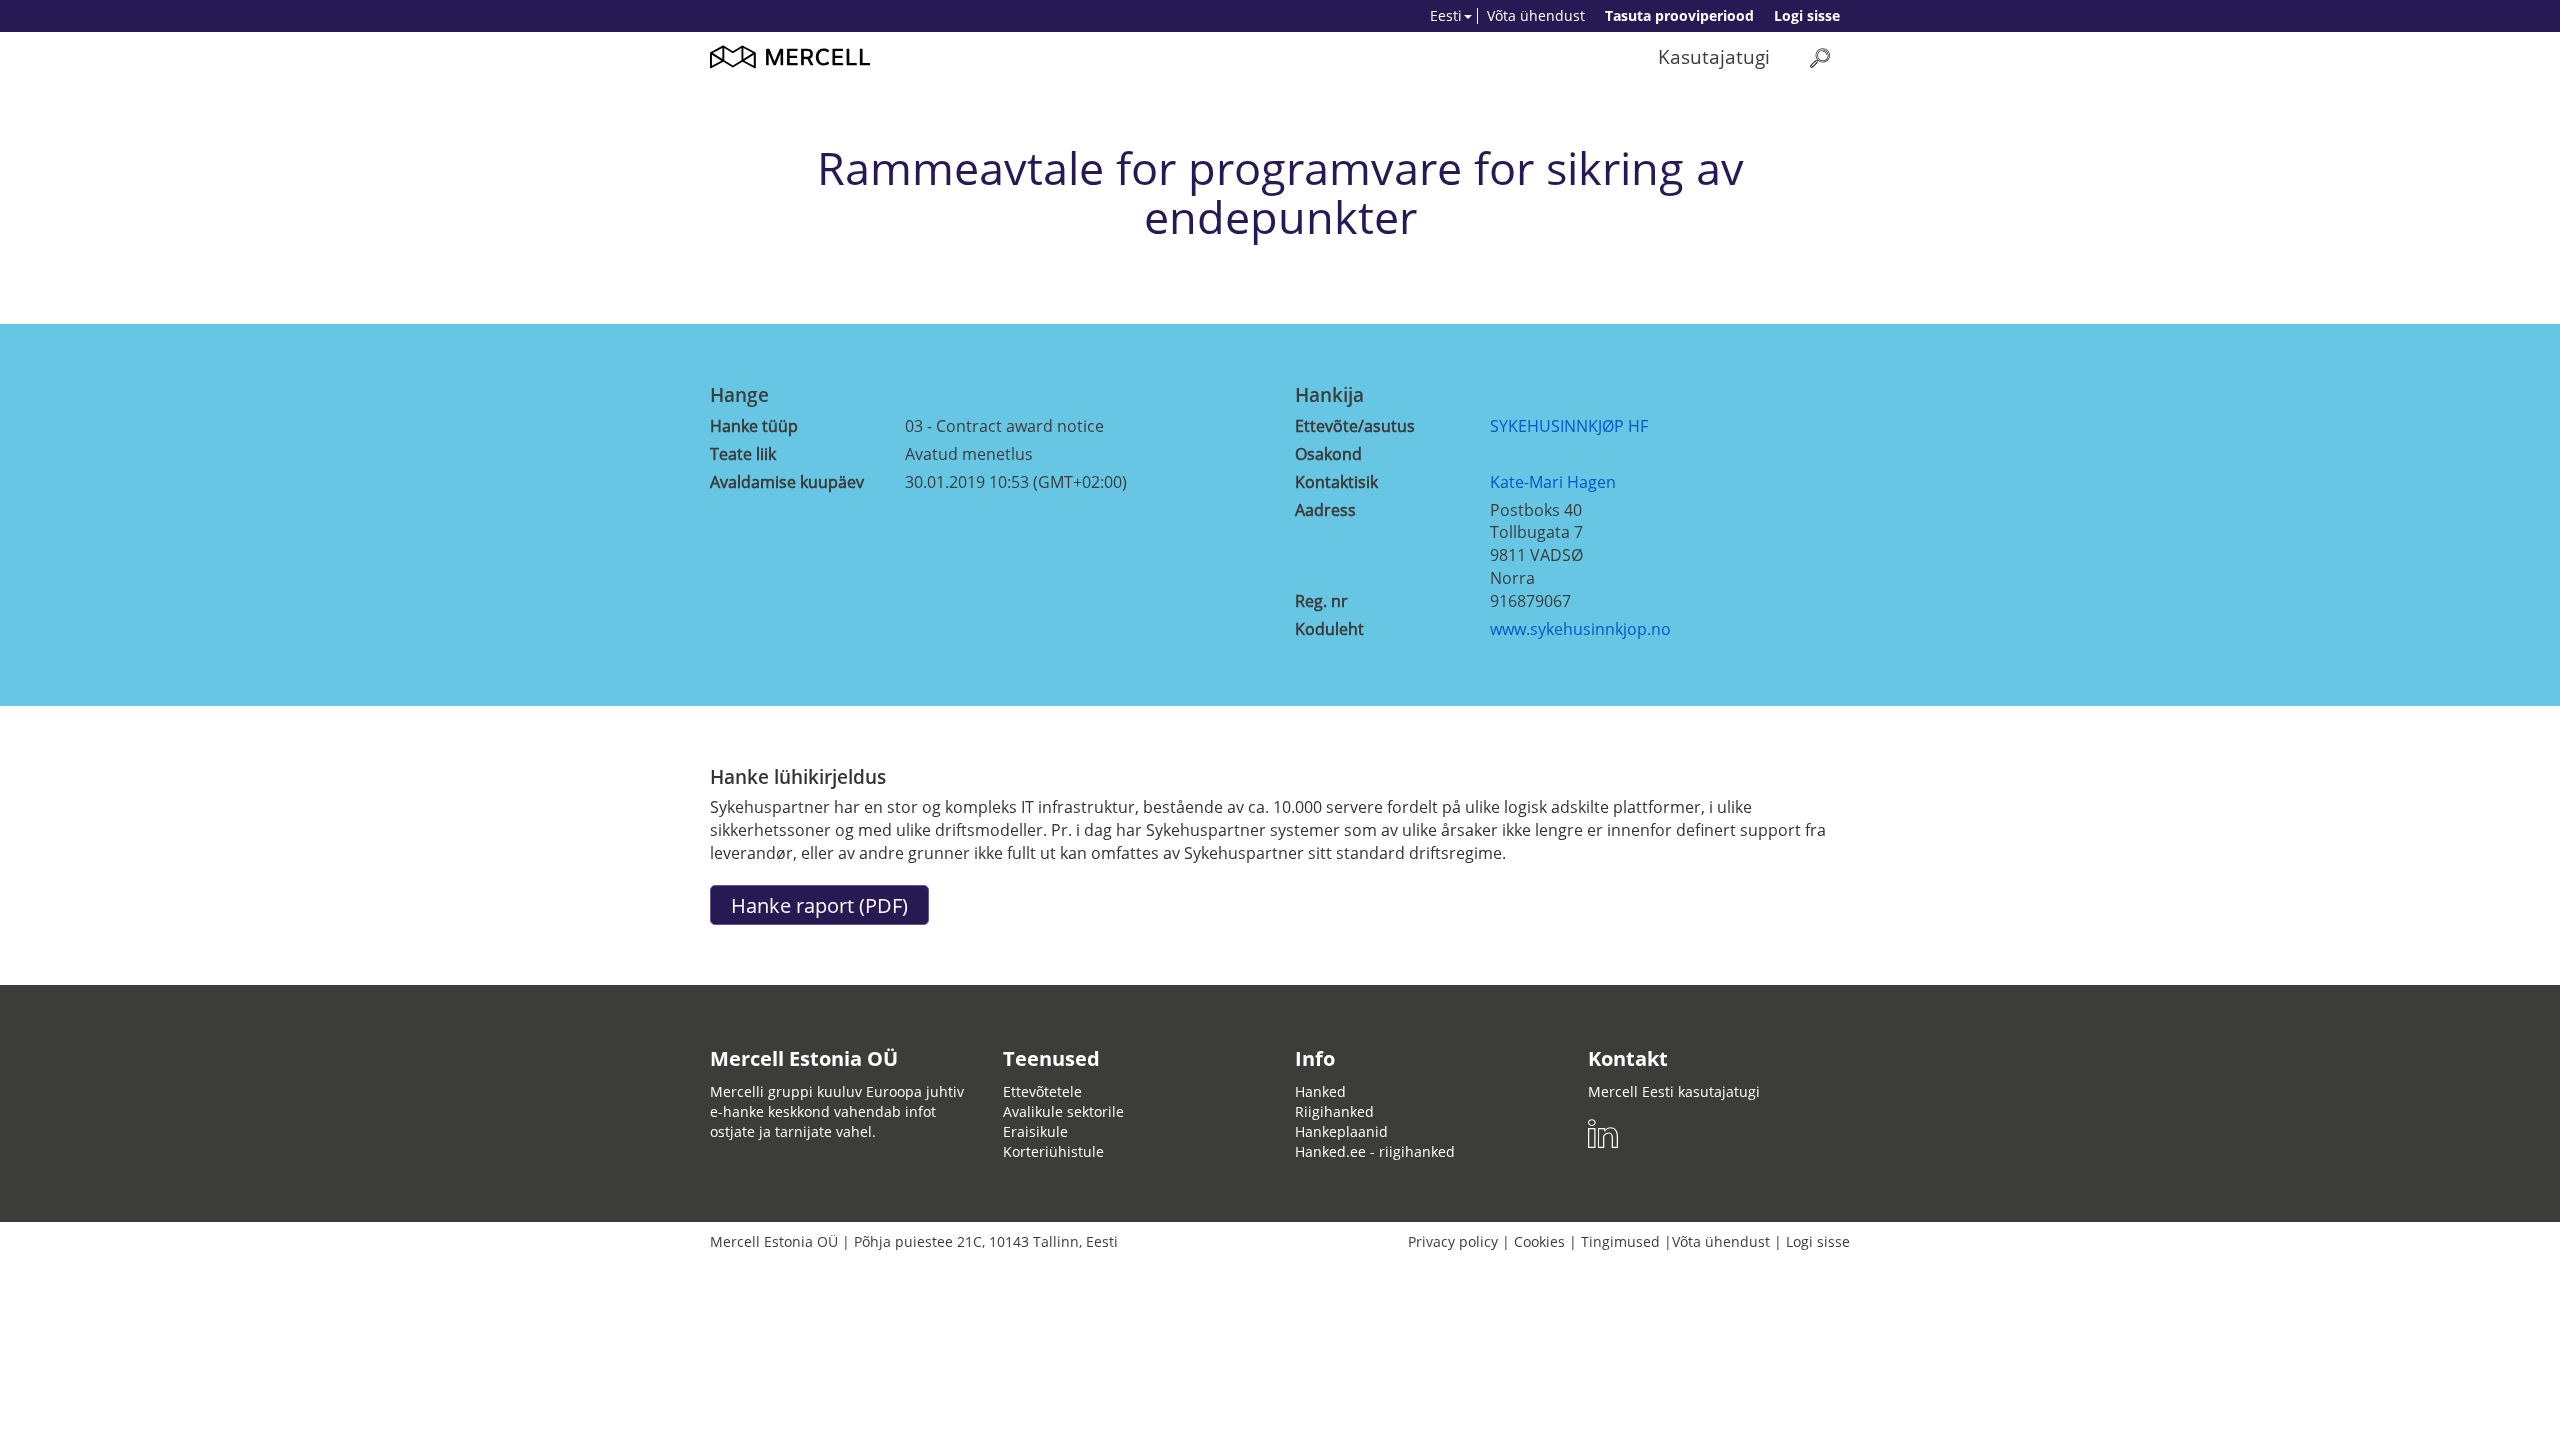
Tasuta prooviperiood (1679, 15)
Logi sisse (1807, 15)
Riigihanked (1334, 1111)
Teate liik (743, 454)
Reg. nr (1321, 601)
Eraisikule (1035, 1131)
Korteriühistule (1053, 1151)
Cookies (1539, 1241)
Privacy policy (1453, 1241)
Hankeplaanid (1341, 1131)
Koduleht (1329, 629)
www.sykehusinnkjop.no (1580, 629)
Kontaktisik (1336, 482)
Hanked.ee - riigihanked (1375, 1151)
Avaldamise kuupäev (787, 482)
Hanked (1320, 1091)
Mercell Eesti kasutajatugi (1674, 1091)
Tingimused (1620, 1241)
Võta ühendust (1536, 15)
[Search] (1820, 57)
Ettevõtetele (1042, 1091)
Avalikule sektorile (1063, 1111)
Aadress (1325, 510)
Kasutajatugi (1714, 56)
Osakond (1328, 454)
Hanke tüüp (754, 426)
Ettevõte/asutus (1355, 426)
